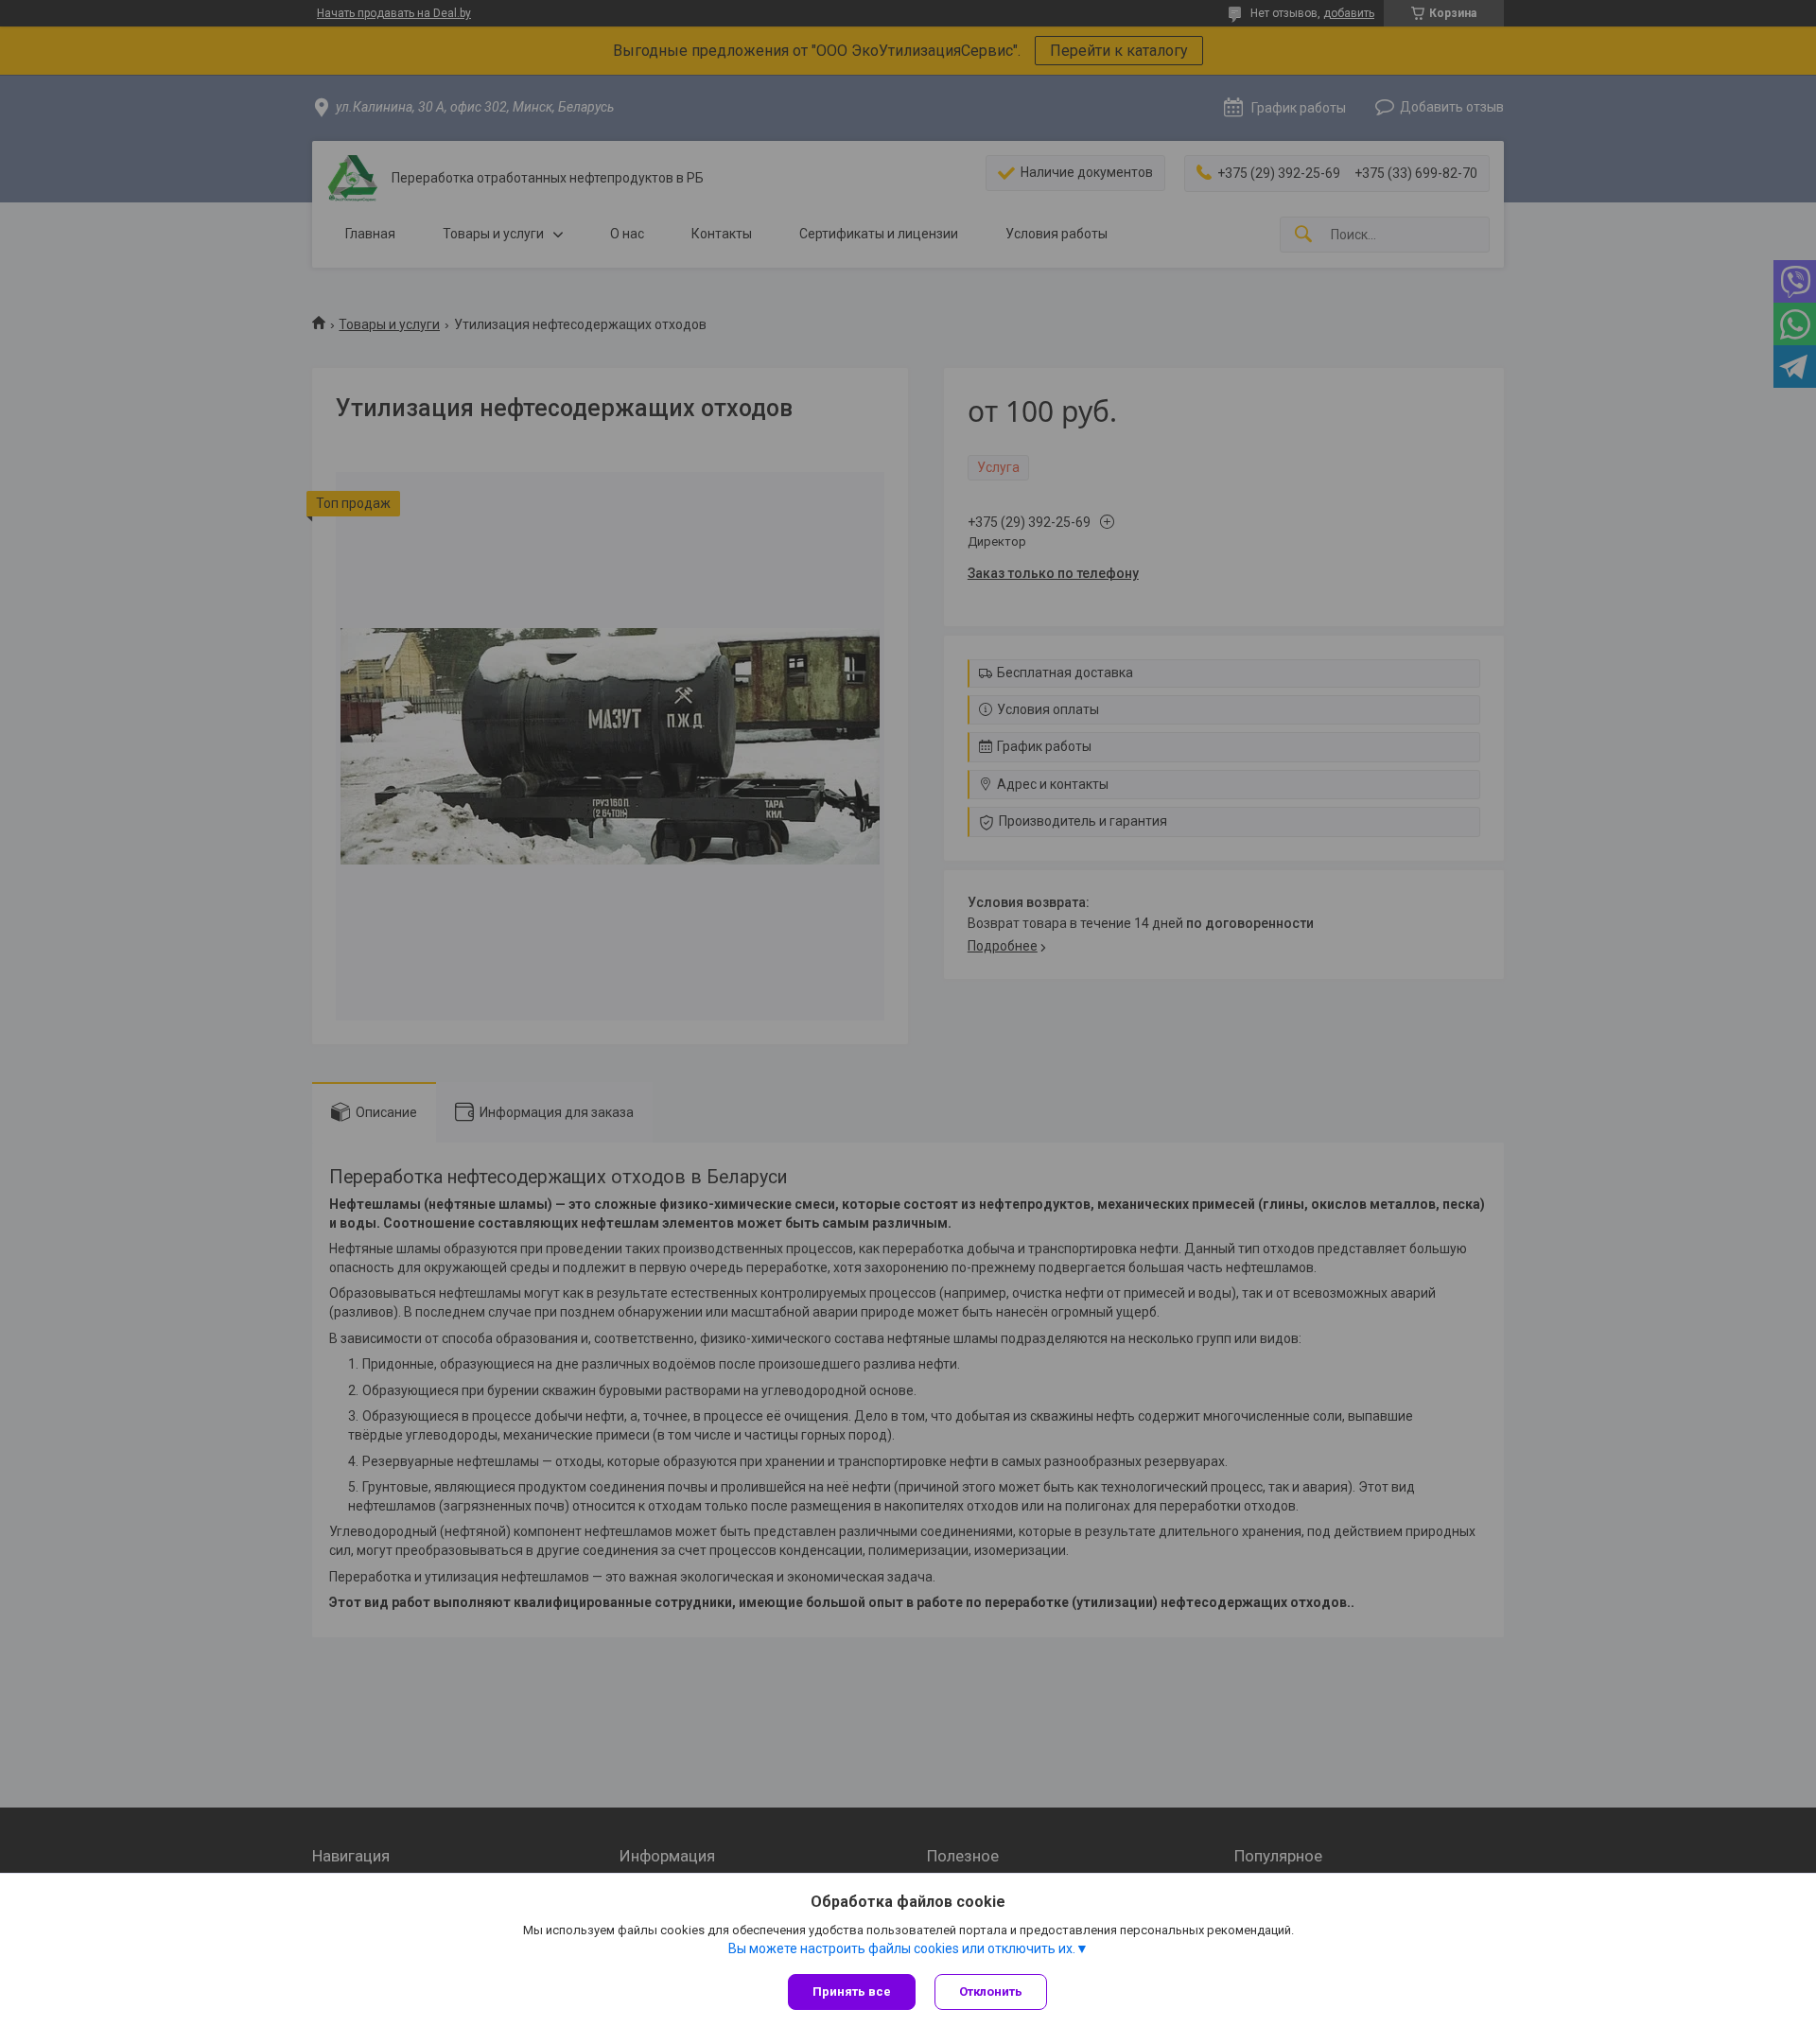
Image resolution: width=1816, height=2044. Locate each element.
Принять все (852, 1992)
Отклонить (991, 1992)
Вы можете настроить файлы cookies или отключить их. (902, 1948)
